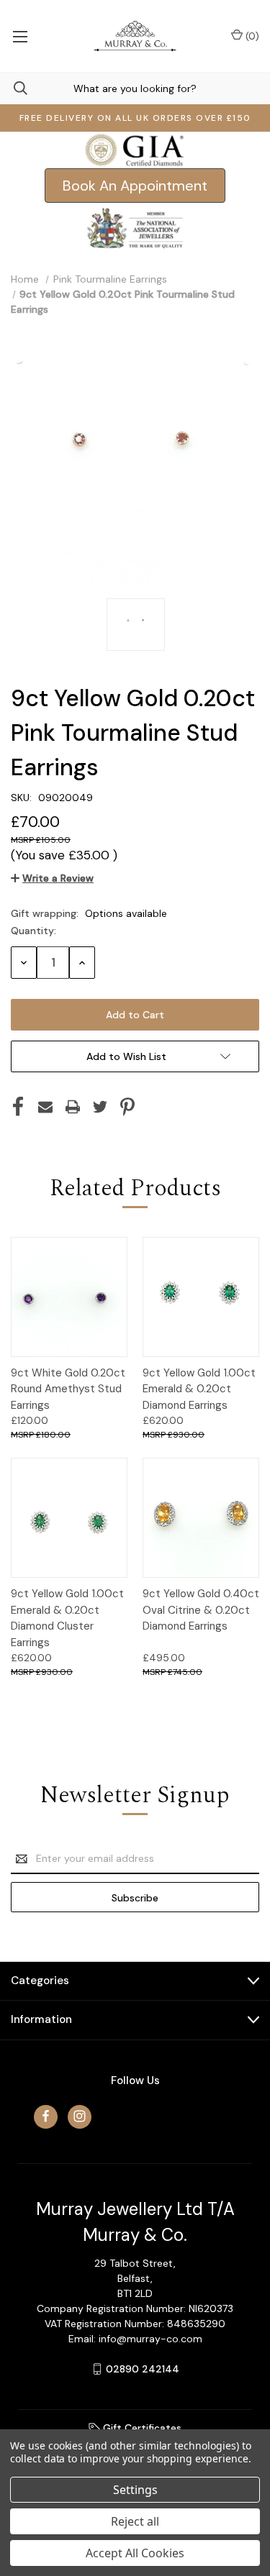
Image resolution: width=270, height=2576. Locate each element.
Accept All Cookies (135, 2553)
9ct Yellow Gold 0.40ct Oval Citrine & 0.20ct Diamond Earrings (201, 1610)
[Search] (14, 88)
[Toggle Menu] (20, 36)
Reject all (135, 2521)
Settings (135, 2490)
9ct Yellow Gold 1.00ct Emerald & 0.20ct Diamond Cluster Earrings (67, 1618)
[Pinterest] (127, 1107)
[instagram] (80, 2116)
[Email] (45, 1107)
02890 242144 (143, 2369)
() (251, 36)
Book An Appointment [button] (135, 186)
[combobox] (135, 88)
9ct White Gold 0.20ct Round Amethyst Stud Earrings (68, 1389)
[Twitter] (100, 1107)
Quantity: (33, 931)
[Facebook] (18, 1107)
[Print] (73, 1107)
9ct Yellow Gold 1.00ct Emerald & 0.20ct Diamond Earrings (199, 1389)
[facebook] (46, 2116)
